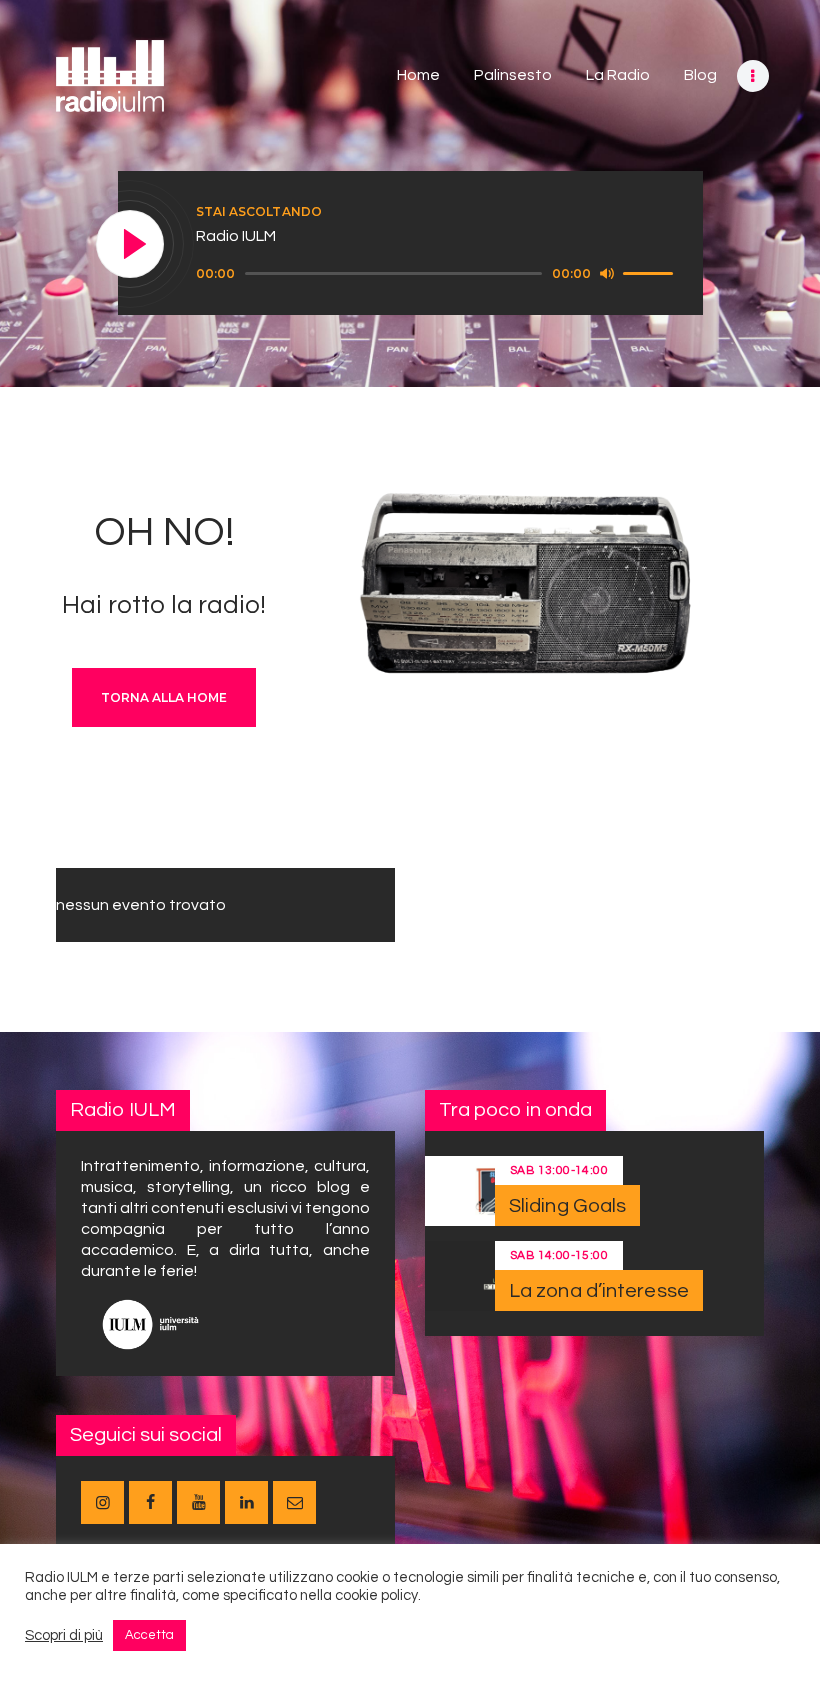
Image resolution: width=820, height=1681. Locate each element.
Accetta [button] (149, 1635)
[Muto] (607, 273)
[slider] (651, 272)
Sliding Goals (567, 1206)
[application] (437, 274)
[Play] (131, 245)
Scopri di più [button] (64, 1635)
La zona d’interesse (599, 1291)
